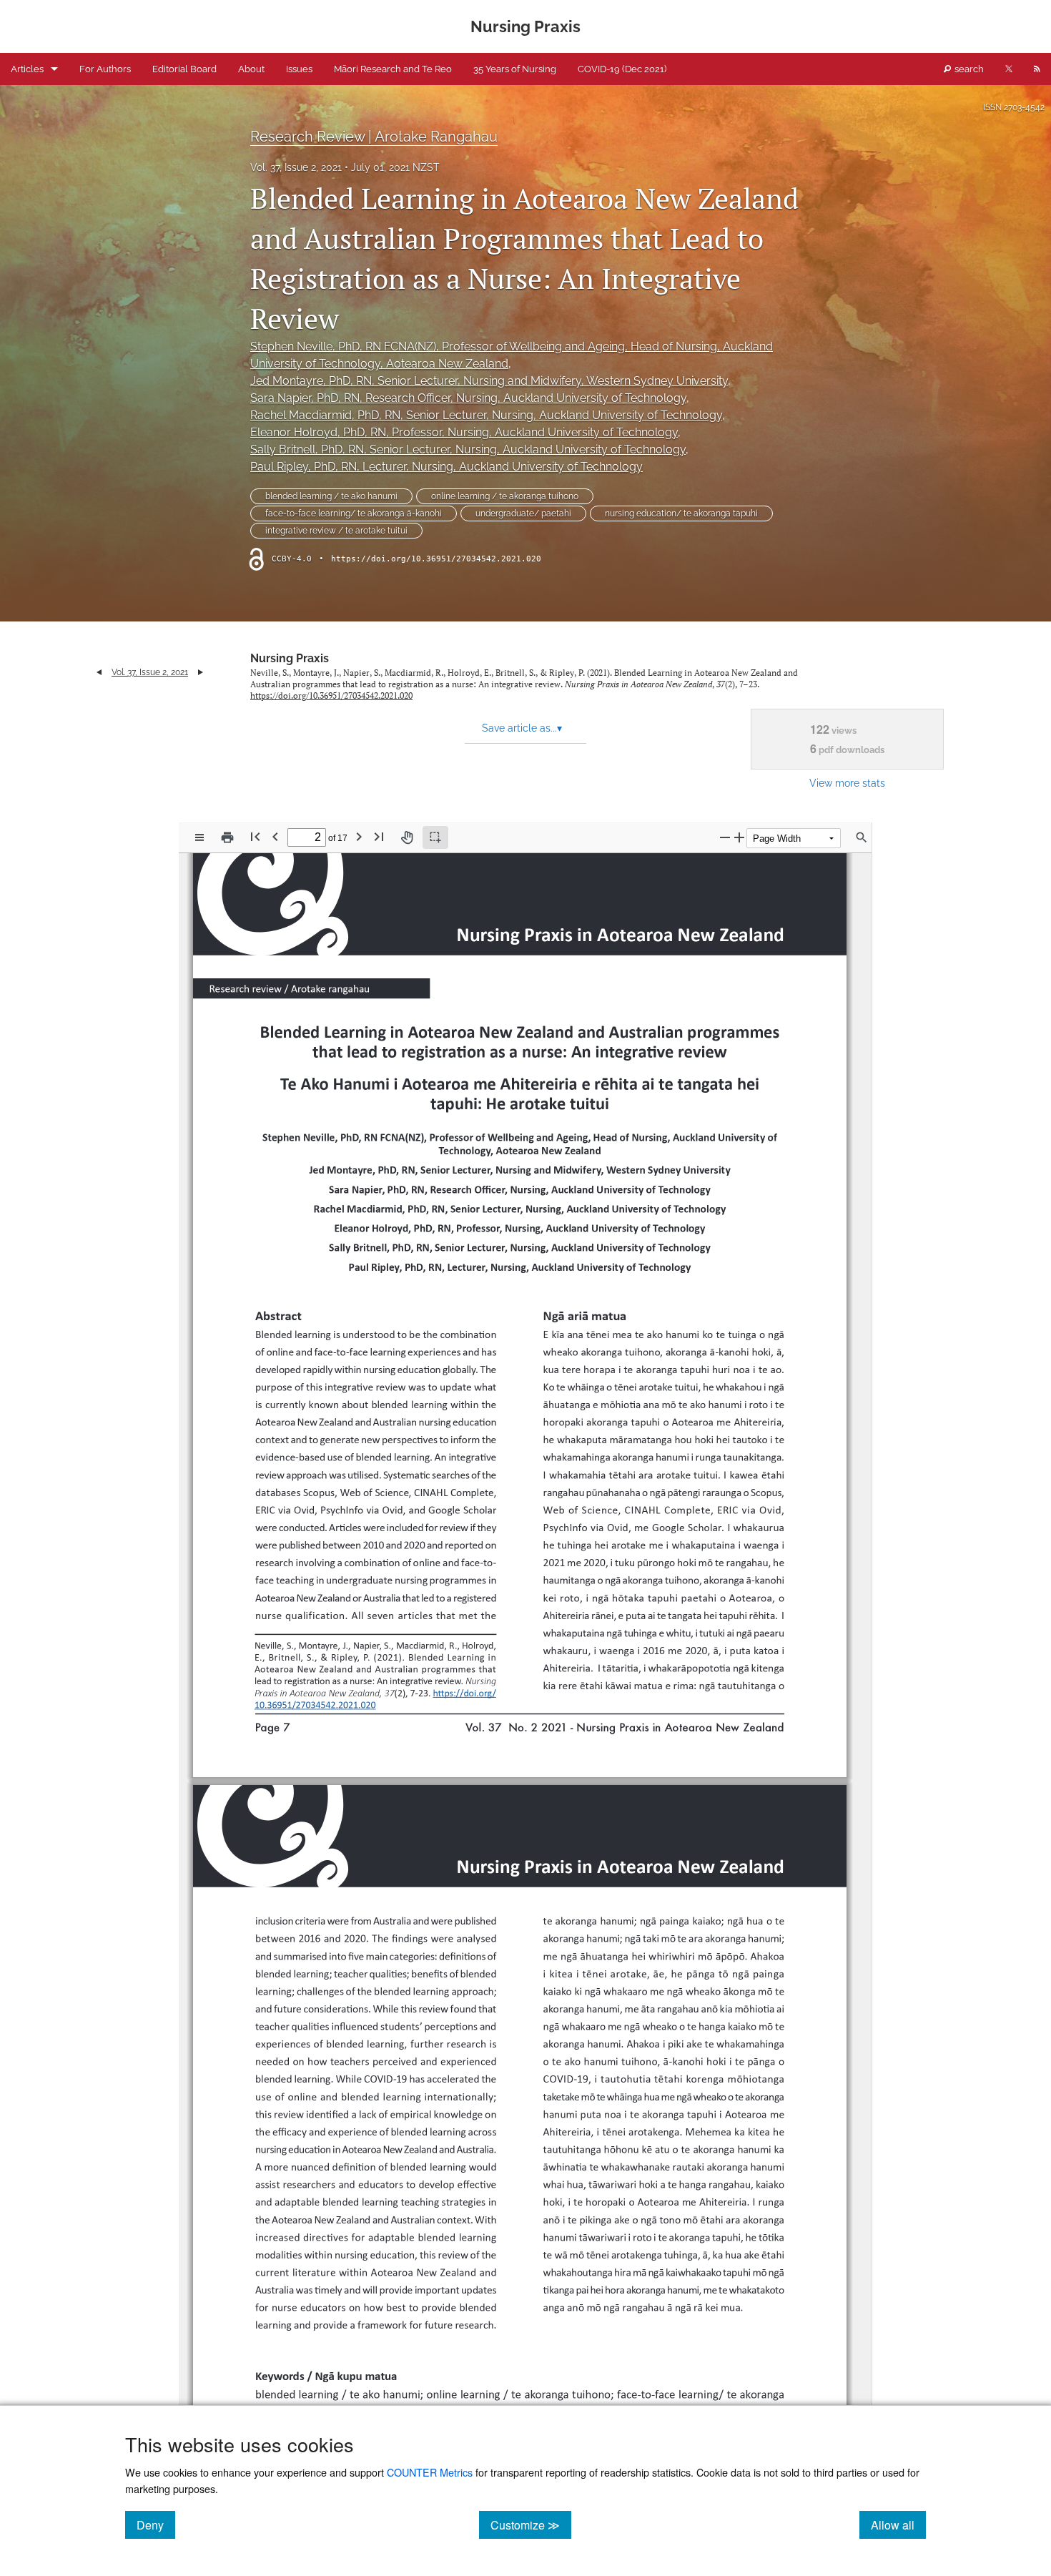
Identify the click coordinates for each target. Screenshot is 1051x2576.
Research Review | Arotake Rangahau (374, 137)
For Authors (105, 69)
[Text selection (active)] (435, 837)
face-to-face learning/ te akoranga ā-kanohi (354, 513)
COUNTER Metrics (430, 2472)
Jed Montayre (489, 381)
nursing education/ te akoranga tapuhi (681, 513)
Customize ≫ (531, 2525)
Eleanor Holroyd (464, 432)
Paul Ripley (446, 467)
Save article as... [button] (522, 728)
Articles (27, 69)
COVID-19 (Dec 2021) (622, 69)
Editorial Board (184, 69)
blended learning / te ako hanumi (331, 496)
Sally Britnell (468, 449)
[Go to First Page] (255, 836)
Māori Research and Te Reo (393, 69)
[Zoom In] (739, 837)
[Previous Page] (275, 836)
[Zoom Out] (725, 837)
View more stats (847, 783)
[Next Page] (359, 836)
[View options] (199, 837)
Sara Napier (468, 398)
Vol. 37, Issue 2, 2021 (296, 167)
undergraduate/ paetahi (523, 513)
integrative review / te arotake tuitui (336, 531)
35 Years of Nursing (515, 69)
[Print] (227, 837)
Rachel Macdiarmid (486, 415)
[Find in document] (862, 837)
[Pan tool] (407, 837)
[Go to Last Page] (379, 836)
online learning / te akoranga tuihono (505, 496)
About (251, 69)
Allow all (898, 2525)
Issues (299, 69)
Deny (156, 2525)
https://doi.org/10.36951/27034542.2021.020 (436, 559)
